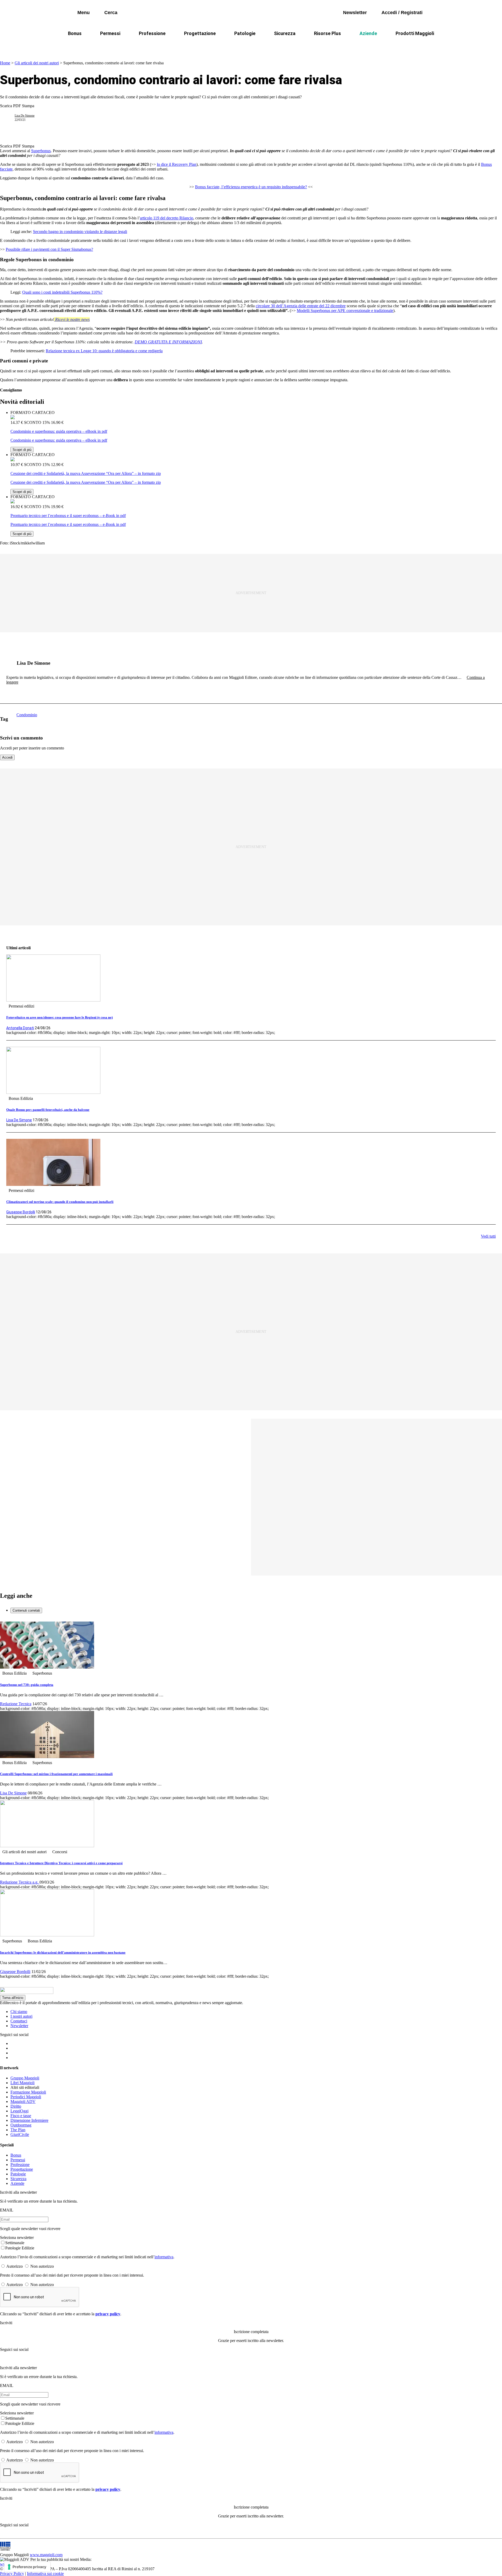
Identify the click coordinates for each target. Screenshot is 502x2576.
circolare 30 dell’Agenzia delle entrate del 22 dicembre (301, 306)
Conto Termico (138, 46)
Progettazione (200, 33)
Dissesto (353, 46)
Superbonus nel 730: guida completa (27, 1685)
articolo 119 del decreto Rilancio (167, 218)
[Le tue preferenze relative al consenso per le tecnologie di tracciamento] (27, 2567)
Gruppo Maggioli (25, 2078)
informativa (164, 2257)
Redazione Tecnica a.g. (20, 1882)
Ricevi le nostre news (72, 319)
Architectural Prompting (276, 46)
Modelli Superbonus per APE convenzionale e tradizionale (345, 311)
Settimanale (15, 2243)
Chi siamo (19, 2012)
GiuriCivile (20, 2134)
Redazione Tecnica (16, 1704)
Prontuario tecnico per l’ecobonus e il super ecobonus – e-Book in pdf (68, 516)
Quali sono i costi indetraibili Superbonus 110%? (62, 292)
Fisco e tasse (21, 2116)
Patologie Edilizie (20, 2248)
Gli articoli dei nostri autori (37, 63)
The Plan (18, 2130)
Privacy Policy (12, 2574)
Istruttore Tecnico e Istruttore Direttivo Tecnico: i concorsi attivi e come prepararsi (61, 1863)
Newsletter (19, 2026)
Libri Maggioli (22, 2083)
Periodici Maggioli (26, 2097)
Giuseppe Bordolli (21, 1212)
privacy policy (108, 2314)
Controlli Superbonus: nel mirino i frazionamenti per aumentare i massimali (56, 1774)
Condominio (230, 46)
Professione (152, 33)
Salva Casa (175, 46)
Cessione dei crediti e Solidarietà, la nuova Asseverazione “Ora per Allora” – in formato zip (86, 473)
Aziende (368, 33)
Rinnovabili (321, 46)
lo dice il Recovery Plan (177, 164)
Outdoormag (21, 2125)
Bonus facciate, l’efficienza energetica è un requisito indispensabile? (251, 187)
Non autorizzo (42, 2266)
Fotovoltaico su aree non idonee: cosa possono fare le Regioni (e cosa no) (59, 1017)
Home (5, 63)
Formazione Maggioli (28, 2092)
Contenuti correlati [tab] (26, 1610)
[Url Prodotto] (13, 418)
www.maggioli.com (46, 2555)
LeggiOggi (19, 2111)
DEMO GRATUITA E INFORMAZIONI (168, 342)
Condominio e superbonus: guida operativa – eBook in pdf (59, 431)
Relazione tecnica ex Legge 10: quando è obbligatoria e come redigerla (104, 351)
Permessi (110, 33)
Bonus (75, 33)
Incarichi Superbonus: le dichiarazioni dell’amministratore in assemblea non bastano (63, 1952)
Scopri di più (22, 450)
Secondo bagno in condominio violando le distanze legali (80, 232)
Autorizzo (15, 2266)
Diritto (16, 2106)
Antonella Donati (20, 1028)
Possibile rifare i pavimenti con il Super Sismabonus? (49, 249)
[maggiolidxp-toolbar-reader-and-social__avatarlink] (9, 118)
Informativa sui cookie (45, 2574)
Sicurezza (285, 33)
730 (202, 46)
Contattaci (19, 2021)
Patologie (245, 33)
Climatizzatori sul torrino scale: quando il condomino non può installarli (60, 1202)
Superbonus (41, 151)
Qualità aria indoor (391, 46)
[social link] (9, 663)
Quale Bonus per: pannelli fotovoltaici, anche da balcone (48, 1110)
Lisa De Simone (25, 116)
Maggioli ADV (23, 2102)
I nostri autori (21, 2016)
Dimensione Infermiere (29, 2120)
